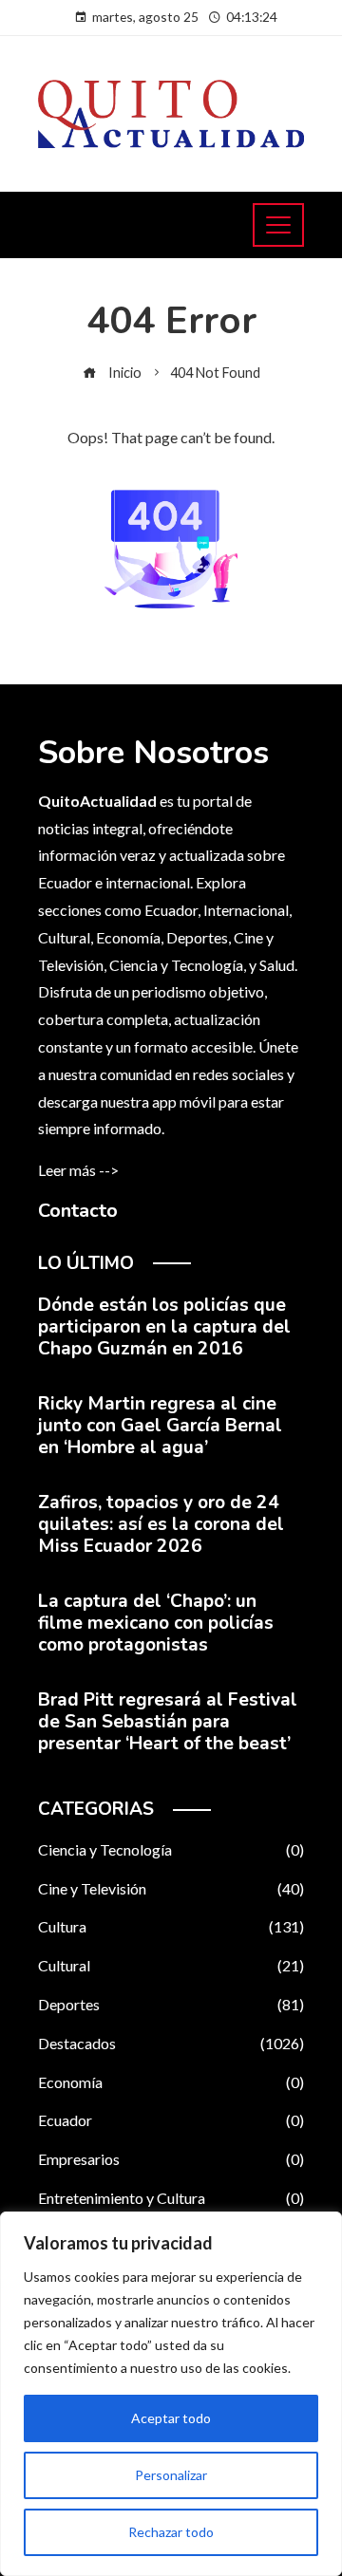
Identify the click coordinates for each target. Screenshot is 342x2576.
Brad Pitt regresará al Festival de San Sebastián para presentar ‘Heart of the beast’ (168, 1722)
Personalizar (171, 2475)
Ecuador (171, 2120)
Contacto (78, 1211)
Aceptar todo (171, 2418)
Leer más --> (78, 1170)
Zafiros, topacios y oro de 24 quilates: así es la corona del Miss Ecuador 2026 (161, 1524)
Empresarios (171, 2159)
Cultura (171, 1926)
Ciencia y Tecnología (171, 1849)
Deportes (171, 2004)
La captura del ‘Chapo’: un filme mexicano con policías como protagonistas (156, 1623)
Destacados (171, 2043)
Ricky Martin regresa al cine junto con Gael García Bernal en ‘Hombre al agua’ (160, 1426)
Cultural (171, 1965)
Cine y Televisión (171, 1888)
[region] (171, 2394)
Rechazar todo (171, 2532)
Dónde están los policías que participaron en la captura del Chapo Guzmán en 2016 (164, 1327)
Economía (171, 2082)
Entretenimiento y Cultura (171, 2198)
